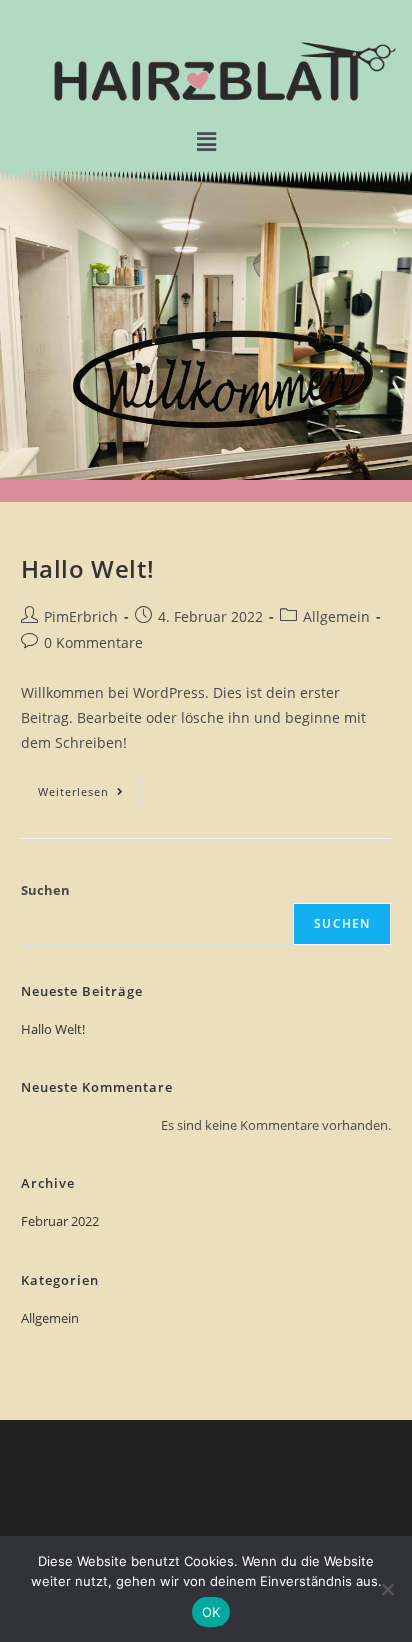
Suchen (45, 890)
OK (211, 1612)
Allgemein (336, 616)
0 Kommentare (93, 642)
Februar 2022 (60, 1221)
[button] (206, 142)
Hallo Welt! (88, 568)
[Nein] (387, 1589)
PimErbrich (81, 616)
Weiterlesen (89, 787)
